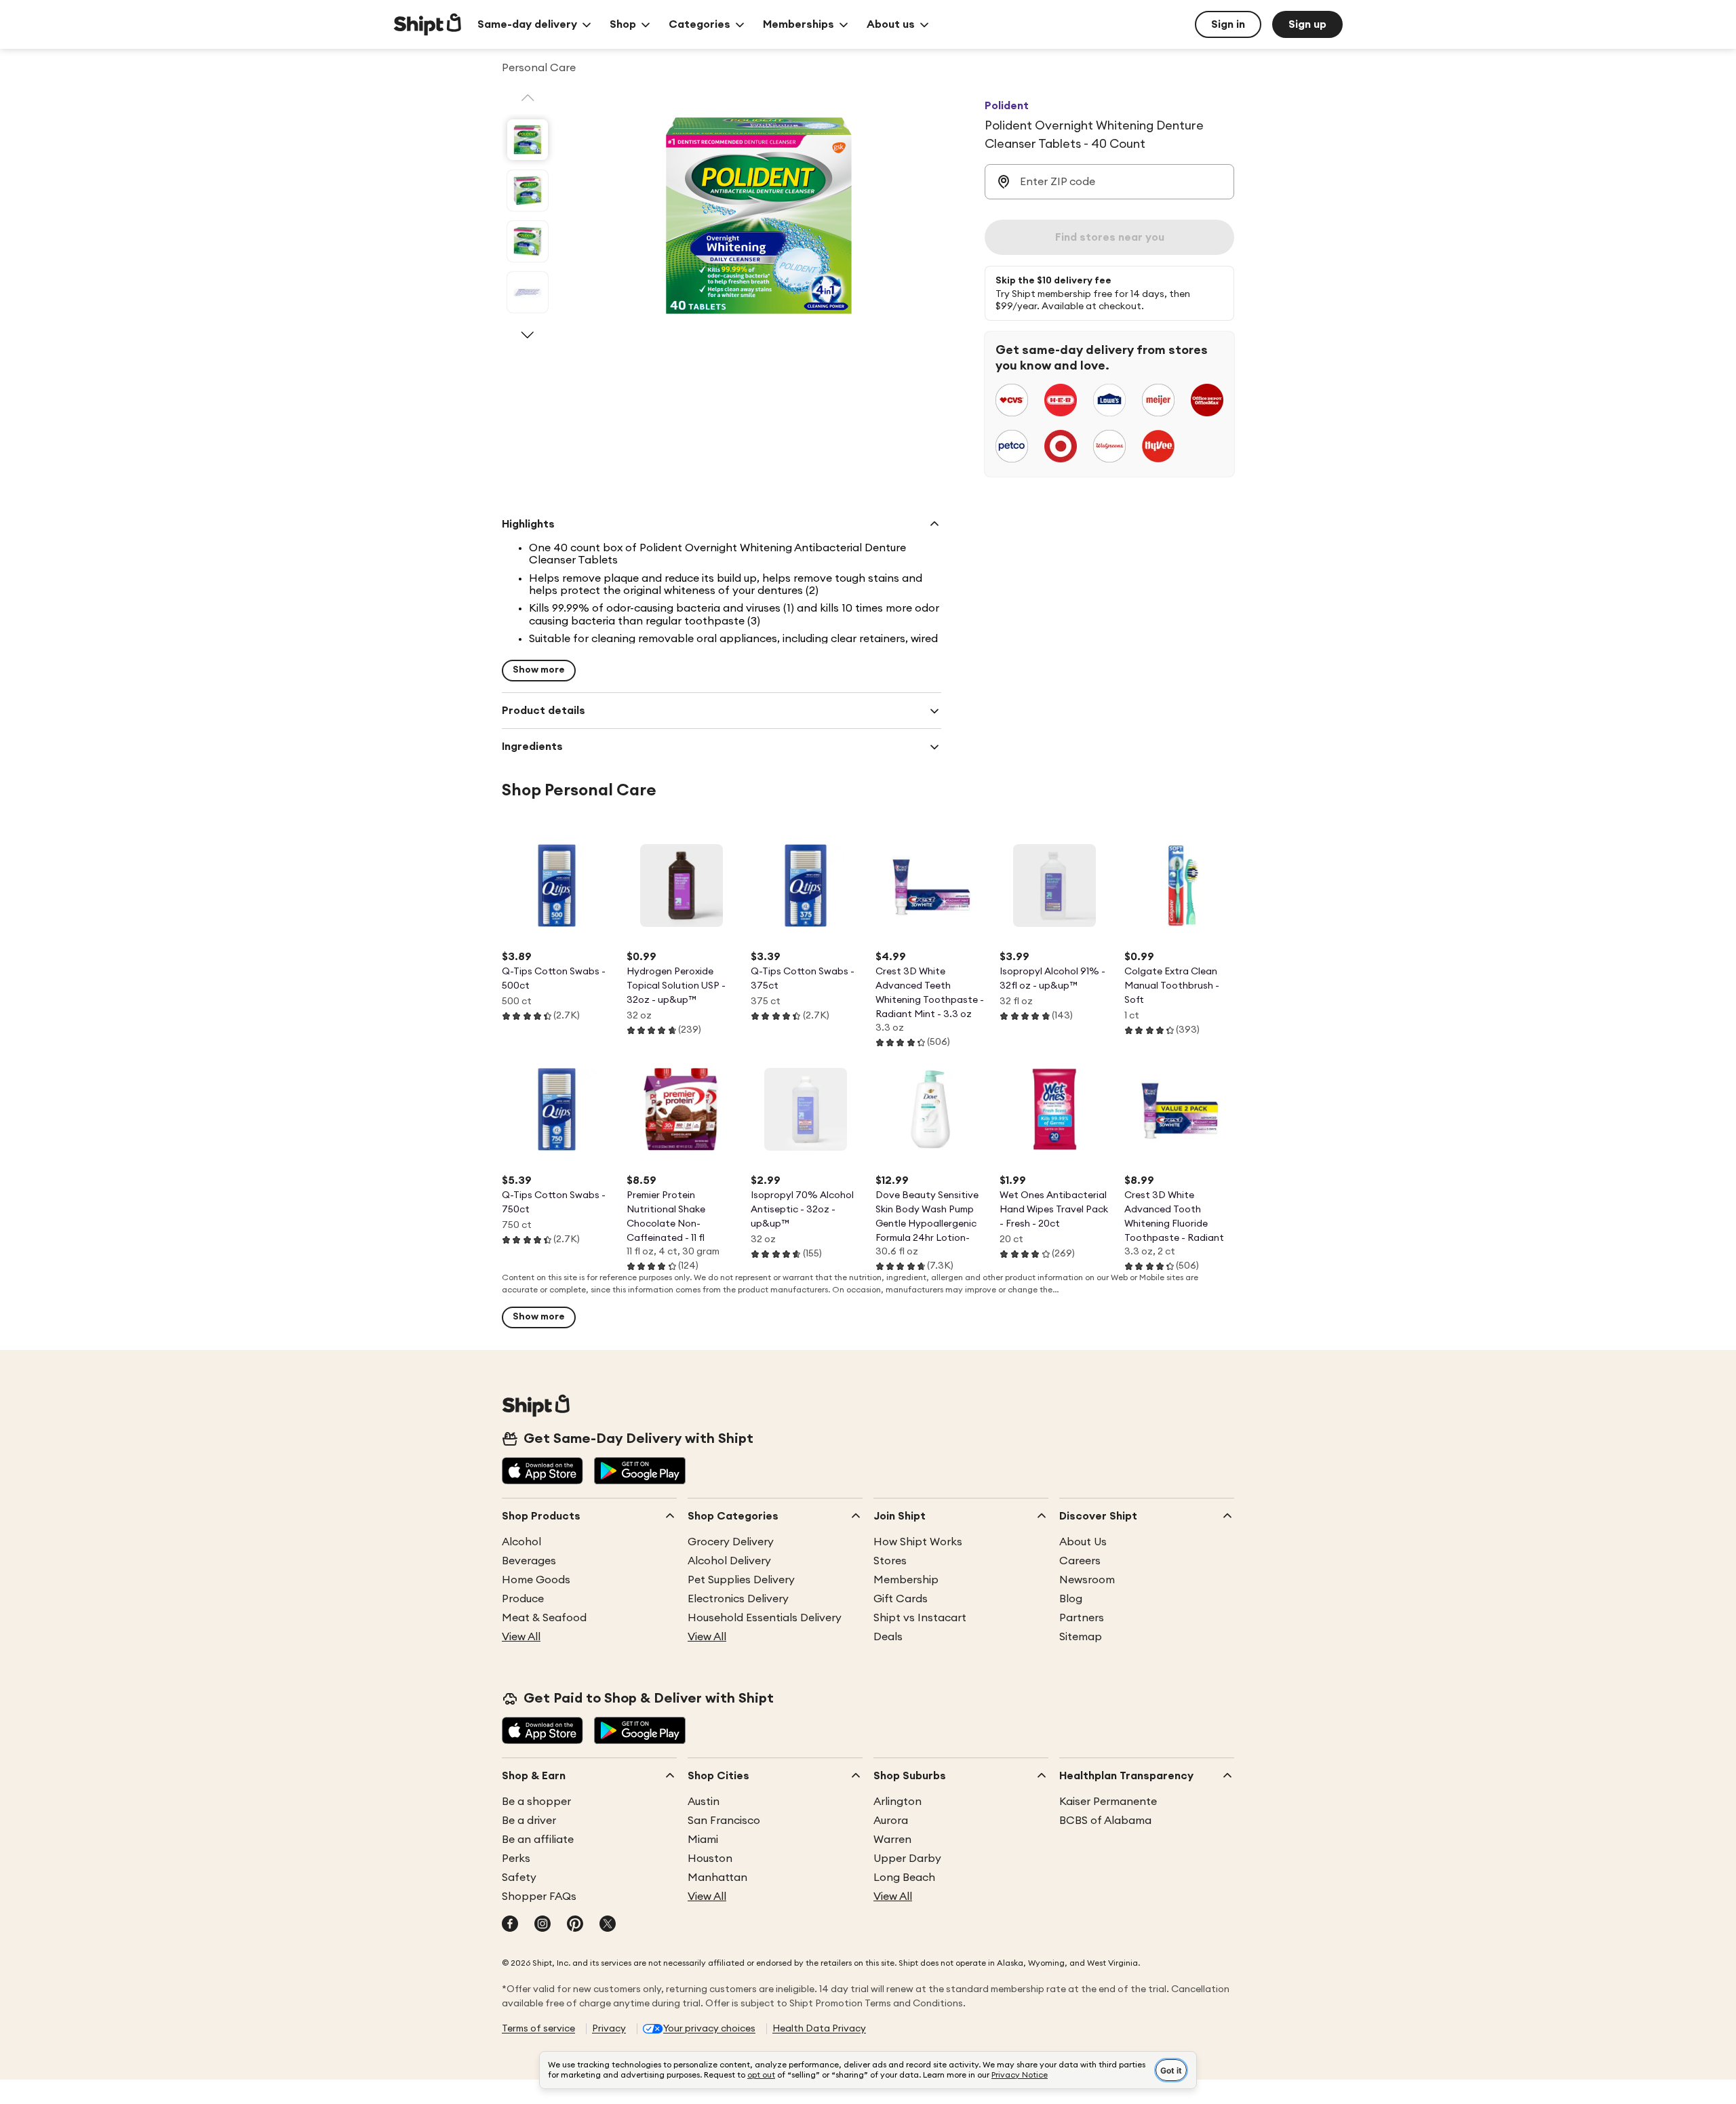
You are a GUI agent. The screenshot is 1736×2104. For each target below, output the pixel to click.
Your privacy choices (709, 2029)
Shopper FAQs (539, 1897)
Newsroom (1087, 1580)
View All (521, 1637)
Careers (1080, 1561)
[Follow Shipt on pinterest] (575, 1925)
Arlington (897, 1802)
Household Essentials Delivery (765, 1618)
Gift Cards (901, 1599)
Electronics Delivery (738, 1599)
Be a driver (529, 1821)
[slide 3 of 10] (528, 241)
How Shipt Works (918, 1542)
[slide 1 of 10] (528, 140)
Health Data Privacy (819, 2029)
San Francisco (724, 1821)
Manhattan (717, 1878)
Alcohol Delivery (729, 1561)
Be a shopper (536, 1802)
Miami (703, 1840)
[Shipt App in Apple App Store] (542, 1472)
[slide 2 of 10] (528, 191)
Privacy (609, 2029)
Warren (892, 1840)
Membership (906, 1580)
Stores (890, 1561)
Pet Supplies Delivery (741, 1580)
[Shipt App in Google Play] (640, 1472)
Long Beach (904, 1878)
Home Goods (536, 1580)
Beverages (529, 1561)
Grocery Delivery (731, 1542)
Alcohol (521, 1542)
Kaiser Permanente (1108, 1802)
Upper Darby (907, 1859)
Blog (1071, 1599)
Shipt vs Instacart (920, 1618)
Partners (1082, 1618)
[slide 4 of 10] (528, 292)
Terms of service (538, 2029)
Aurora (891, 1821)
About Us (1083, 1542)
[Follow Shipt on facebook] (510, 1925)
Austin (704, 1802)
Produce (523, 1599)
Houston (710, 1859)
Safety (519, 1878)
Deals (888, 1637)
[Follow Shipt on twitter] (608, 1925)
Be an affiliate (538, 1840)
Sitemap (1081, 1637)
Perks (516, 1859)
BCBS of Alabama (1105, 1821)
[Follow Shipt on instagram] (542, 1925)
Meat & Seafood (544, 1618)
